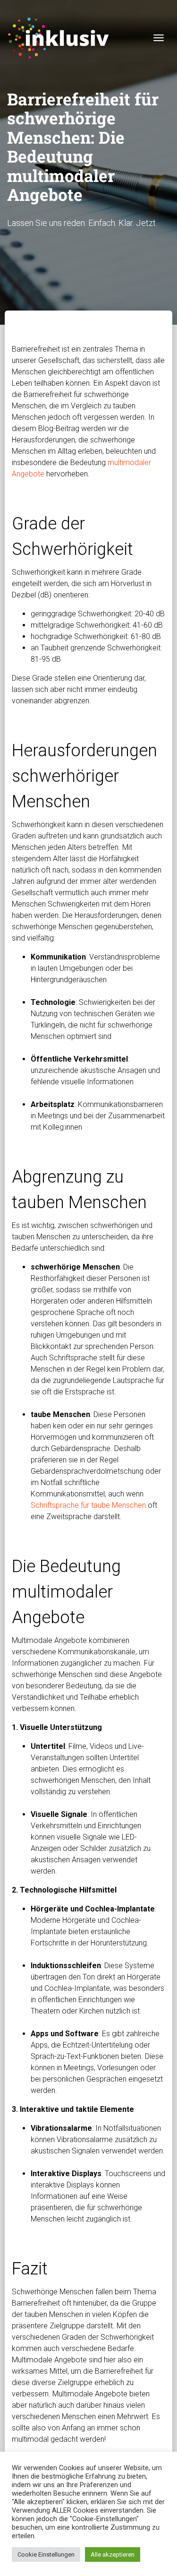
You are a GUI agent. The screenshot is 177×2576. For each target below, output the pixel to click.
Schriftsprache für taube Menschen (88, 1505)
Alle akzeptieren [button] (113, 2554)
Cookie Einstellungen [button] (46, 2554)
